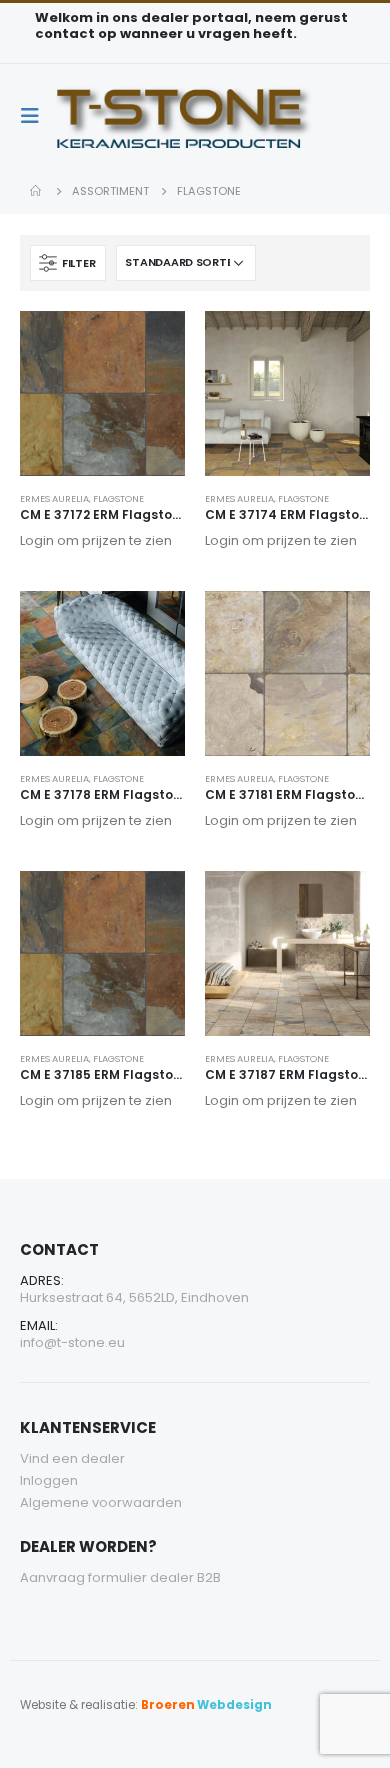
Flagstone (118, 498)
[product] (102, 393)
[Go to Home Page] (37, 191)
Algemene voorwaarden (101, 1502)
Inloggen (49, 1480)
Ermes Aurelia (54, 498)
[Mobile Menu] (36, 116)
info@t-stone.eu (72, 1342)
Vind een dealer (72, 1458)
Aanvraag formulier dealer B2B (120, 1577)
